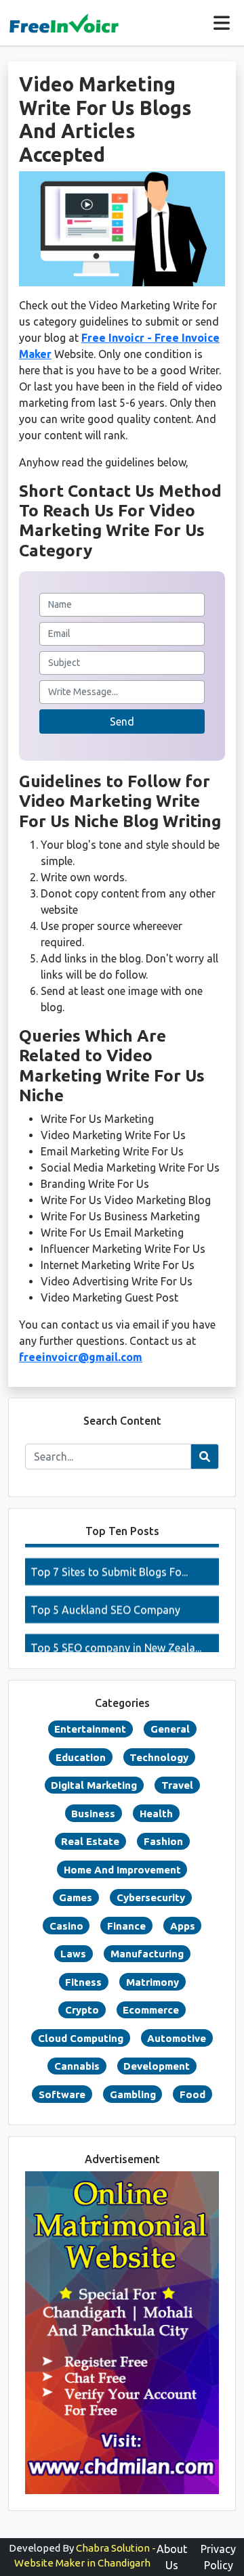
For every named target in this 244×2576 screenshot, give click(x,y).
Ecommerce (151, 2010)
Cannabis (77, 2066)
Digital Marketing (94, 1785)
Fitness (83, 1982)
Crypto (82, 2010)
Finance (126, 1926)
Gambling (133, 2094)
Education (81, 1757)
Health (156, 1814)
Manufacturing (147, 1954)
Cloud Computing (81, 2038)
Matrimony (152, 1982)
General (170, 1729)
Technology (159, 1757)
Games (76, 1897)
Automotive (177, 2038)
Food (192, 2094)
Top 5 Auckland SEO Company (105, 1599)
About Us (172, 2557)
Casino (66, 1926)
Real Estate (90, 1841)
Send (122, 721)
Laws (73, 1954)
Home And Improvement (122, 1870)
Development (157, 2066)
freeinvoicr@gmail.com (81, 1357)
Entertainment (90, 1729)
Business (93, 1814)
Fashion (163, 1841)
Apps (183, 1926)
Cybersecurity (151, 1897)
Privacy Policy (218, 2557)
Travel (177, 1785)
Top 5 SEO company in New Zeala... (116, 1637)
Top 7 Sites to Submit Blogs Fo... (109, 1561)
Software (62, 2094)
